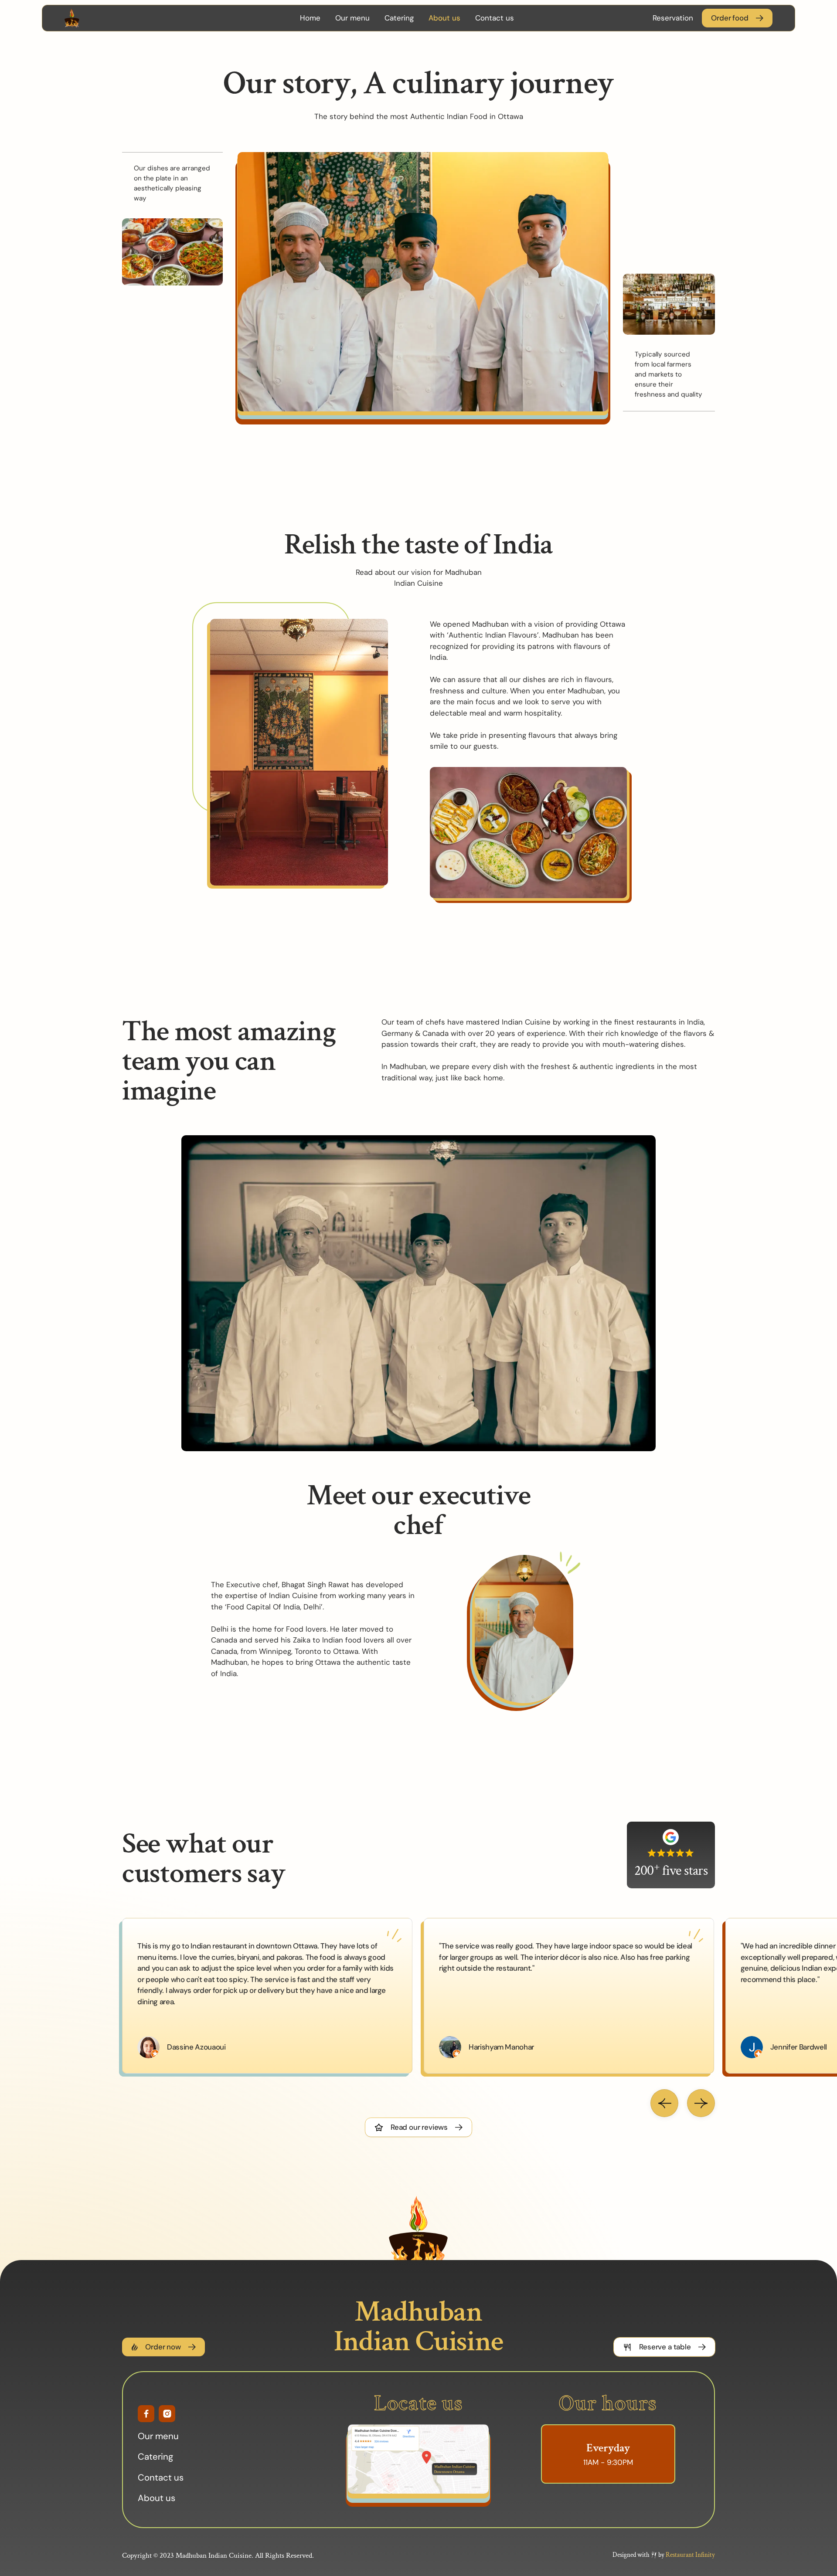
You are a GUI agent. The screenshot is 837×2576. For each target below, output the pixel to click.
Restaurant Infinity (690, 2555)
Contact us (495, 18)
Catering (399, 18)
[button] (664, 2103)
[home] (121, 18)
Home (310, 18)
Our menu (352, 18)
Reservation (673, 18)
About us (444, 18)
